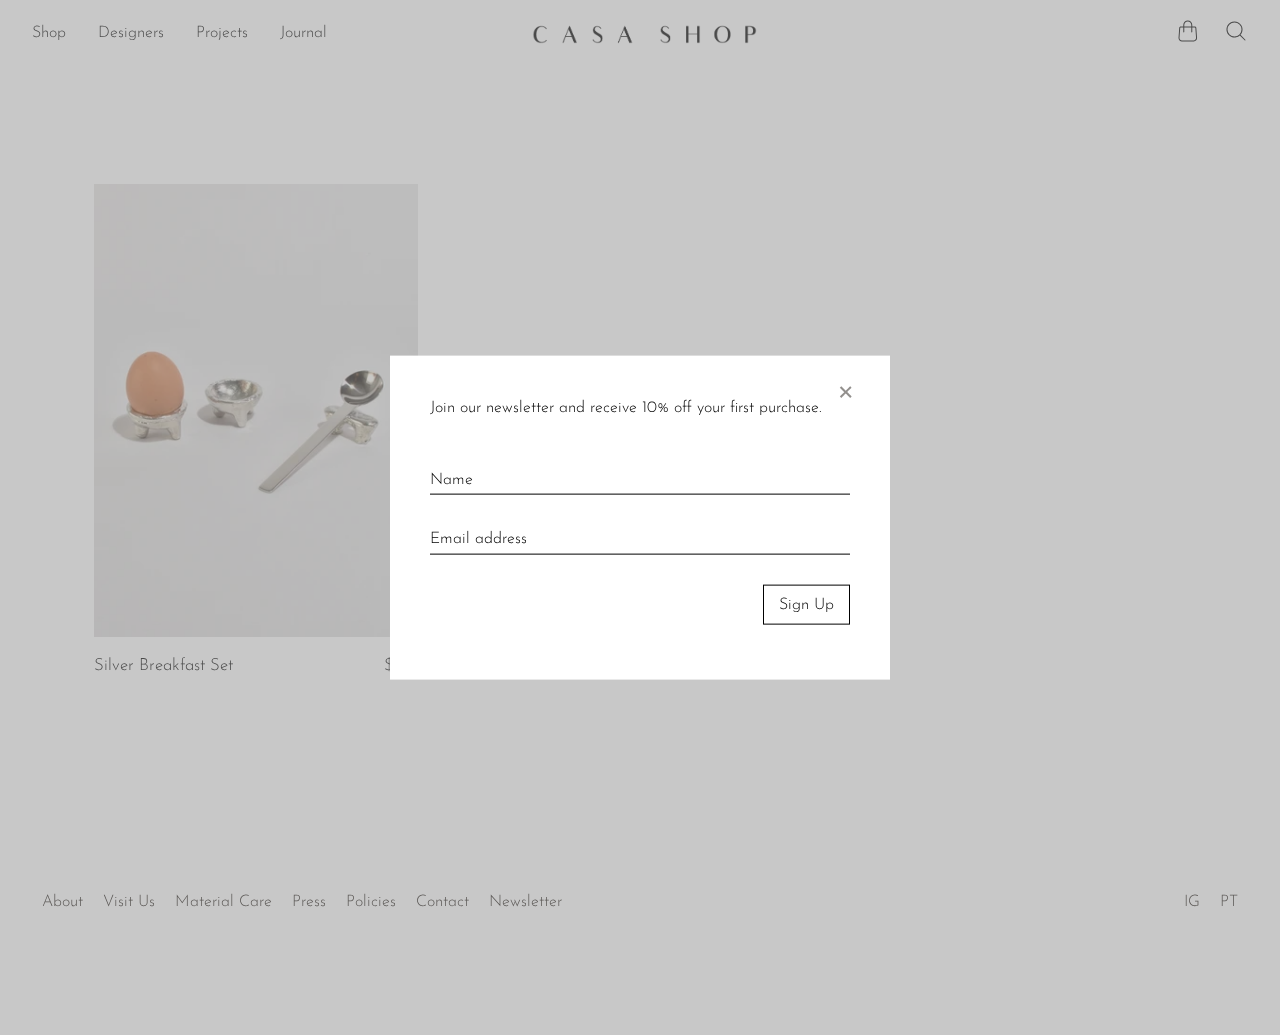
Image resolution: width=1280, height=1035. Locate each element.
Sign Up (806, 604)
